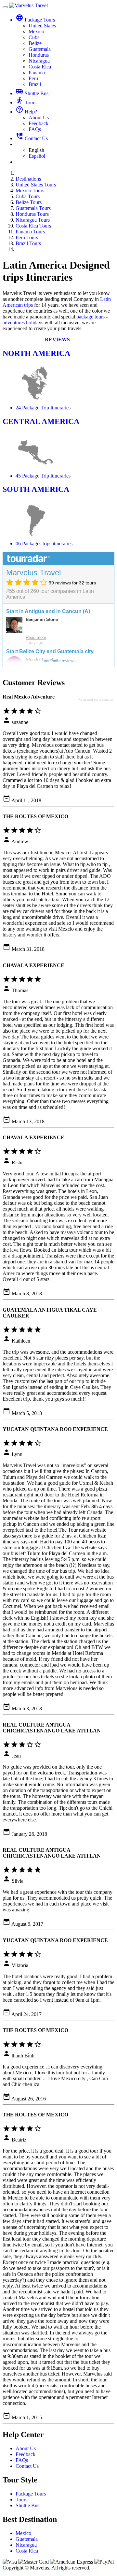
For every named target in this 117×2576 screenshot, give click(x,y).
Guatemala (40, 49)
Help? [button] (26, 112)
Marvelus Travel (33, 573)
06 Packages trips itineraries (44, 544)
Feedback (39, 123)
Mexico (36, 31)
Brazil (35, 84)
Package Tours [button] (35, 20)
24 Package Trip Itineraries (43, 408)
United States (42, 26)
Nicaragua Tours (33, 220)
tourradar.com (107, 700)
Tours (26, 103)
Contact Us (32, 138)
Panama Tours (30, 232)
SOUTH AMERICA (36, 489)
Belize (35, 43)
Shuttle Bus (32, 93)
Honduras (39, 55)
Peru (33, 78)
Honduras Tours (32, 214)
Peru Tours (27, 237)
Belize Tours (29, 202)
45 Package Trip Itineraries (43, 476)
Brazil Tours (28, 243)
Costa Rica (40, 67)
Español (37, 156)
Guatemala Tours (33, 208)
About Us (39, 118)
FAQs (35, 129)
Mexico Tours (30, 191)
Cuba (34, 37)
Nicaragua (39, 61)
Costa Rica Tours (33, 226)
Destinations (28, 179)
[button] (59, 339)
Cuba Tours (28, 196)
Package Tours (31, 2494)
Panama (37, 73)
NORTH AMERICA (36, 353)
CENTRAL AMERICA (41, 421)
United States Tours (36, 185)
